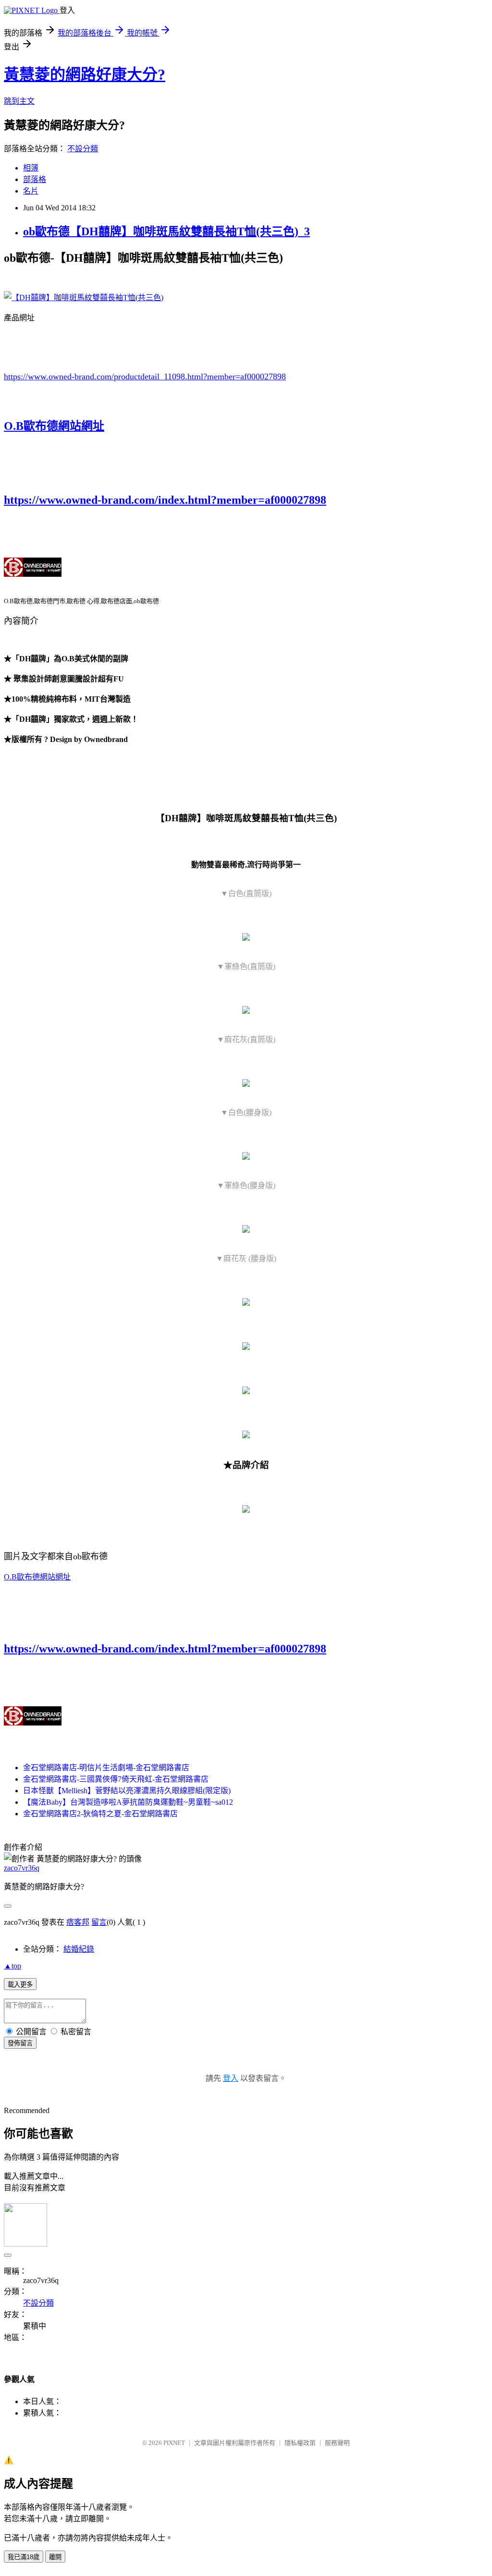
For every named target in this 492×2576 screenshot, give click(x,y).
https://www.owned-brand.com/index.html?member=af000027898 (165, 500)
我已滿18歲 (24, 2557)
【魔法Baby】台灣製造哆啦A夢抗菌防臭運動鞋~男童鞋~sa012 (128, 1802)
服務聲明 (337, 2443)
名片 (31, 191)
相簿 (31, 168)
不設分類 (83, 149)
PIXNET (174, 2443)
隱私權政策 (300, 2443)
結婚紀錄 (79, 1949)
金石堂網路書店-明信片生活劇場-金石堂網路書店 (106, 1768)
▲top (12, 1966)
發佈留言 (20, 2043)
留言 (99, 1922)
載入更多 (20, 1985)
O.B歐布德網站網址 (54, 426)
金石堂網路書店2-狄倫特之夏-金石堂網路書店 (100, 1814)
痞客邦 (78, 1922)
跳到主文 (19, 101)
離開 (55, 2557)
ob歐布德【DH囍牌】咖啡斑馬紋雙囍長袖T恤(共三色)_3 (166, 231)
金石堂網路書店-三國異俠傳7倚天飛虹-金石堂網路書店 (116, 1779)
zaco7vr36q (22, 1868)
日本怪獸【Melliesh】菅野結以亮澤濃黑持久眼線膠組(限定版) (127, 1791)
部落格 (35, 179)
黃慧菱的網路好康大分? (85, 74)
